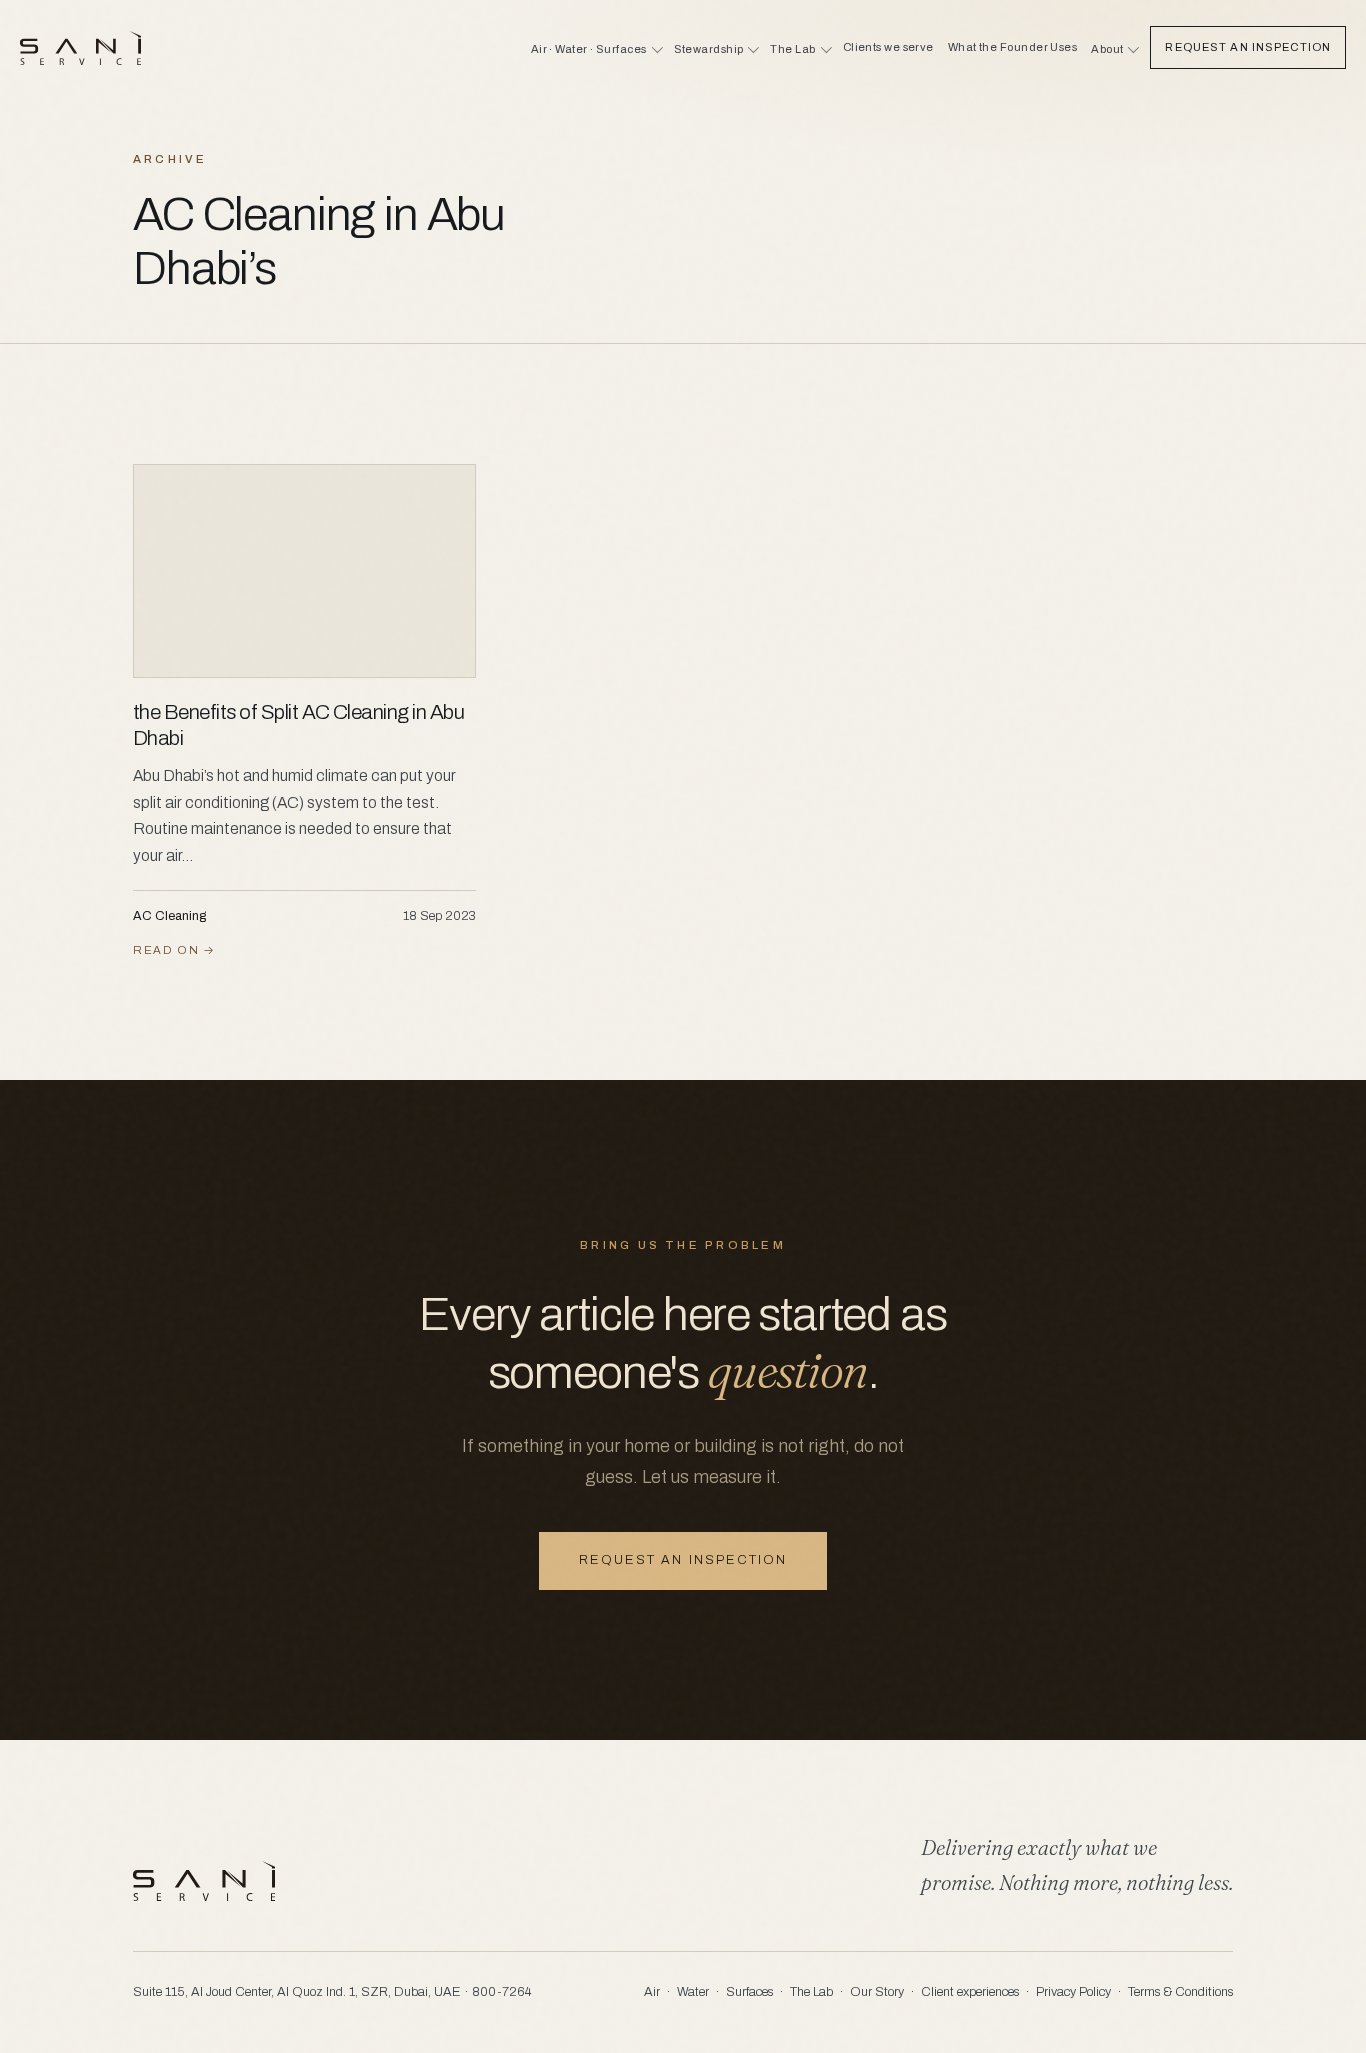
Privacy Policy (1073, 1992)
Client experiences (970, 1992)
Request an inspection (683, 1560)
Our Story (877, 1992)
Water (693, 1992)
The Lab (811, 1992)
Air (652, 1992)
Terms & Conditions (1180, 1992)
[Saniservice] (80, 48)
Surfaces (749, 1992)
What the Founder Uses (1012, 47)
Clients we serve (888, 47)
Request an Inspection (1248, 47)
